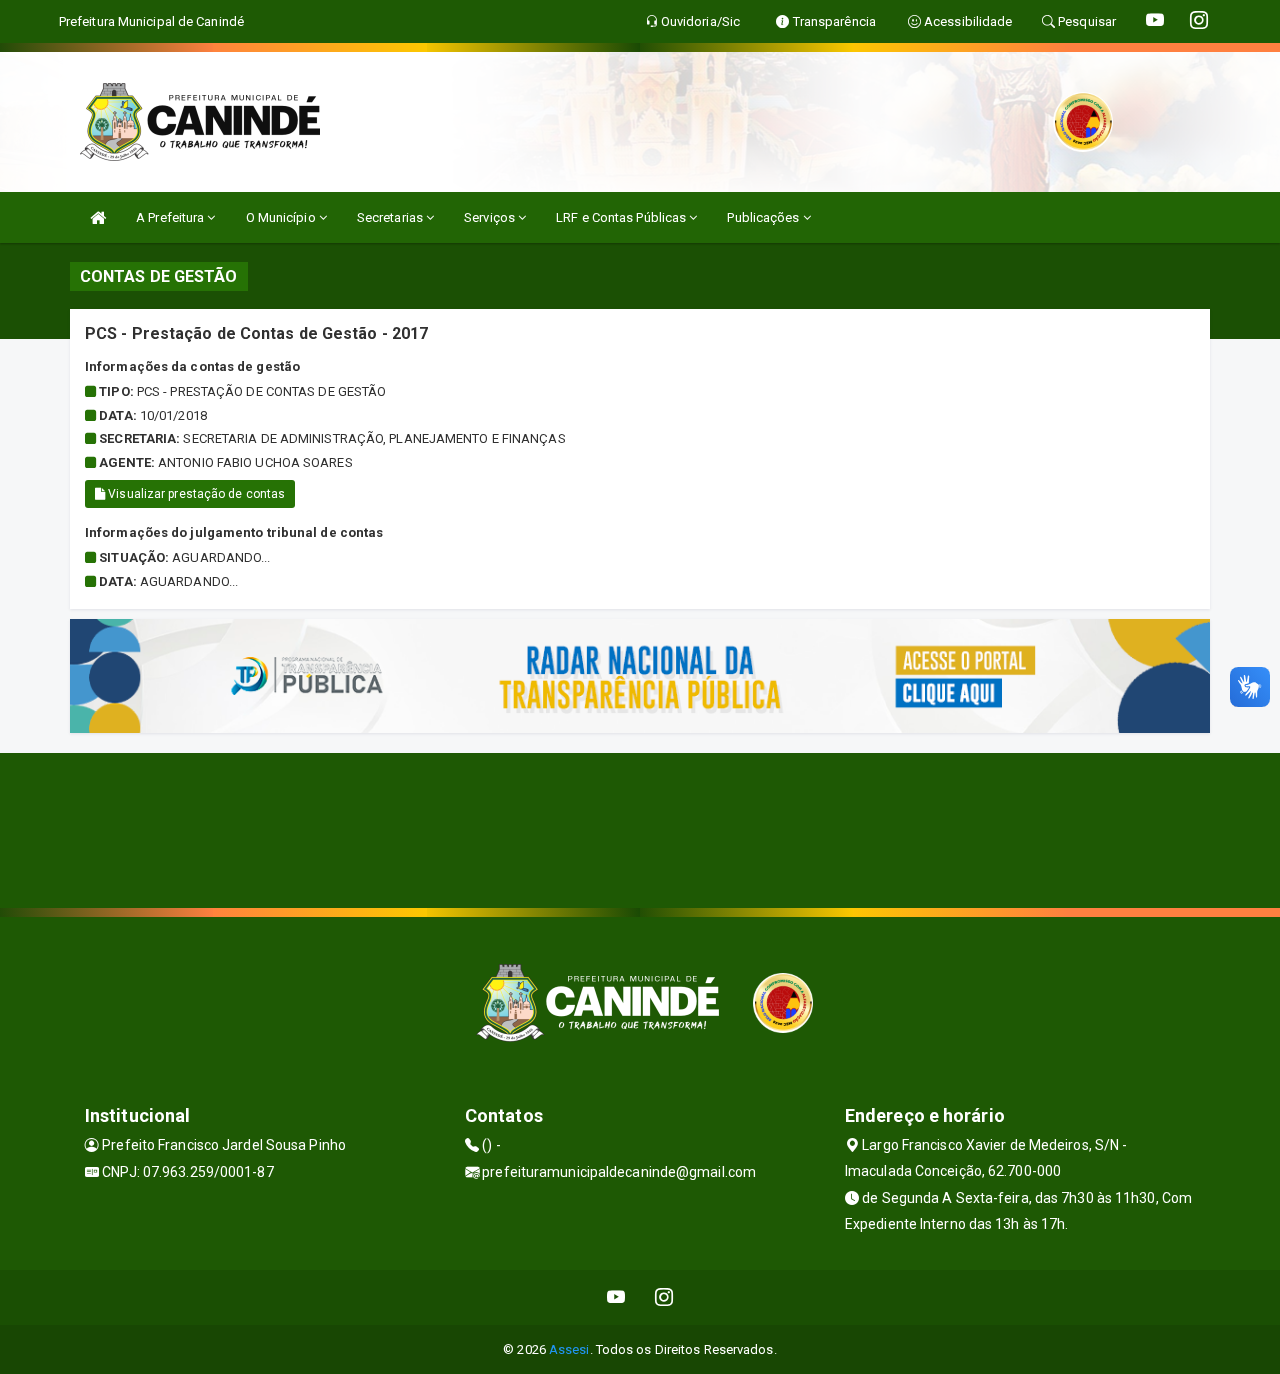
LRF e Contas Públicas (622, 217)
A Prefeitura (171, 217)
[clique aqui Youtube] (616, 1297)
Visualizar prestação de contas (195, 494)
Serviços (491, 217)
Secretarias (391, 217)
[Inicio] (98, 217)
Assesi (569, 1349)
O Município (282, 217)
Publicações (764, 217)
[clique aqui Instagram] (664, 1297)
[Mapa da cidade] (640, 828)
